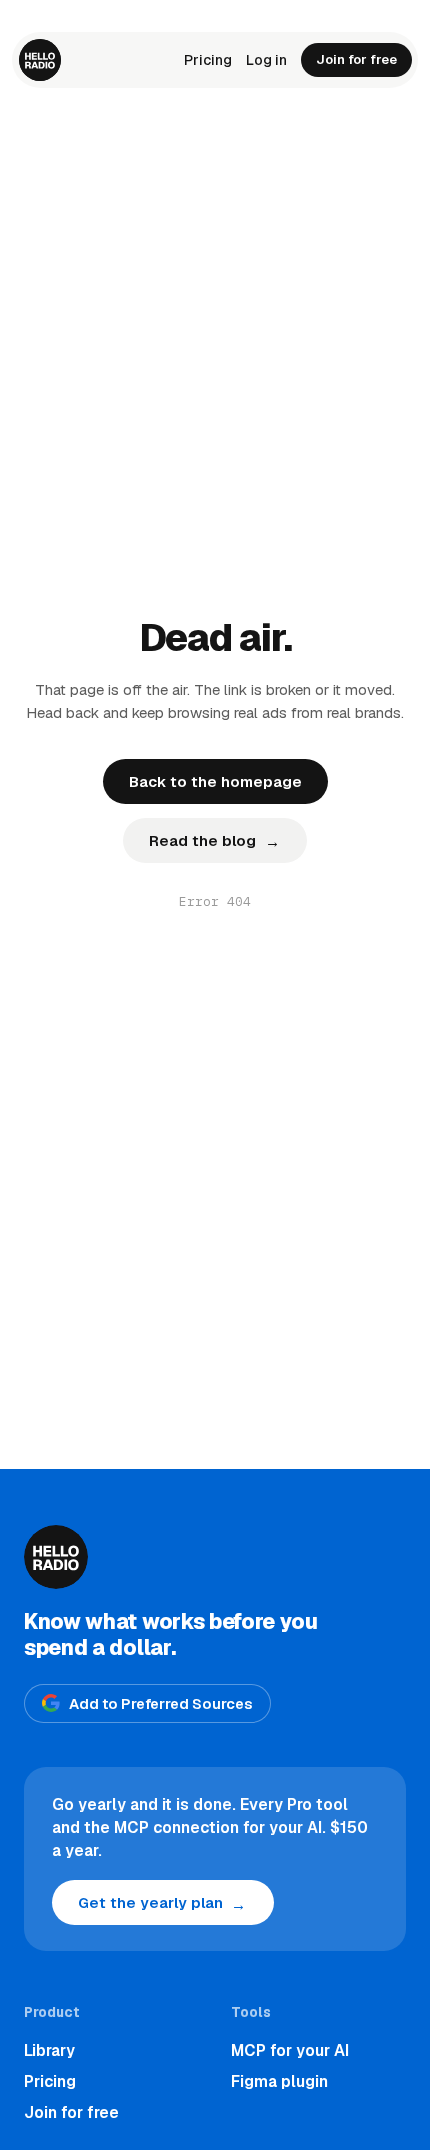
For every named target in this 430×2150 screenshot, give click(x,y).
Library (49, 2050)
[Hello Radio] (40, 60)
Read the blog (214, 841)
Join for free (356, 59)
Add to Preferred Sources (161, 1703)
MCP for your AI (290, 2050)
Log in (266, 60)
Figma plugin (279, 2081)
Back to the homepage (215, 781)
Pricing (208, 60)
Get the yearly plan (162, 1903)
